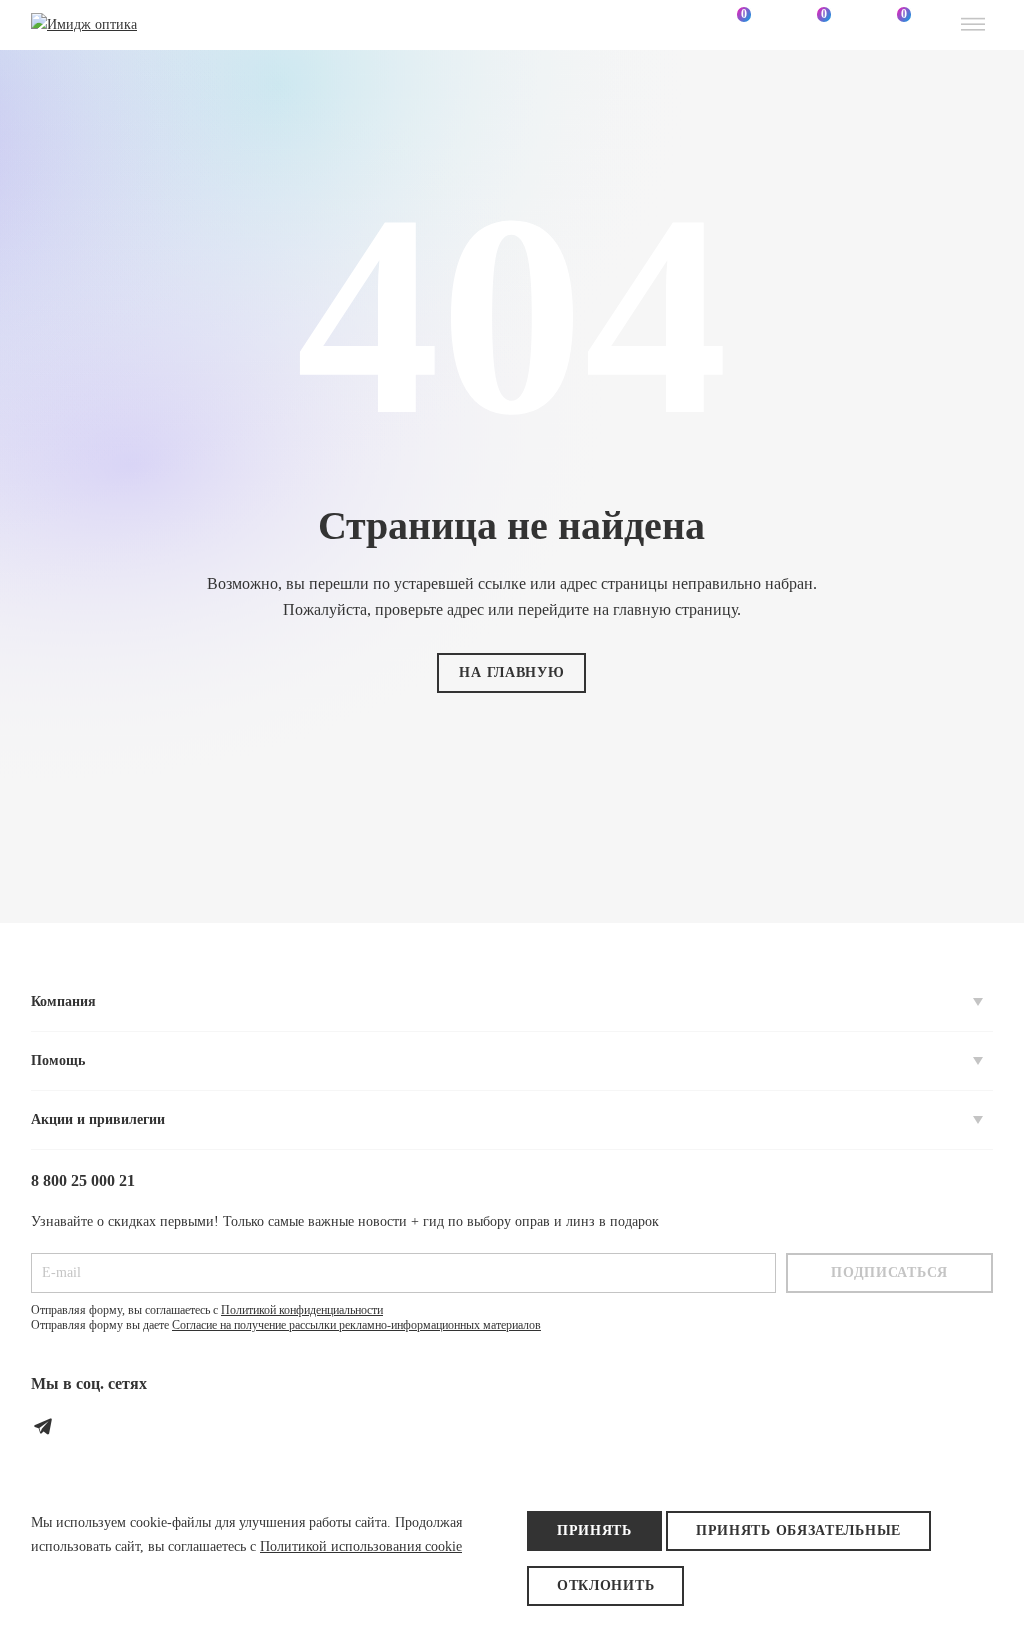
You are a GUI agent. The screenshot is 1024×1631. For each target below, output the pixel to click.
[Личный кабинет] (653, 25)
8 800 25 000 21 (83, 1180)
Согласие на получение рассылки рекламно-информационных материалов (356, 1325)
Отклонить (605, 1585)
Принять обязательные (798, 1530)
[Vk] (87, 1426)
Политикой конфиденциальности (302, 1310)
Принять (594, 1530)
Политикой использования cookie (361, 1546)
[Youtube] (131, 1426)
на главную (511, 672)
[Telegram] (43, 1426)
